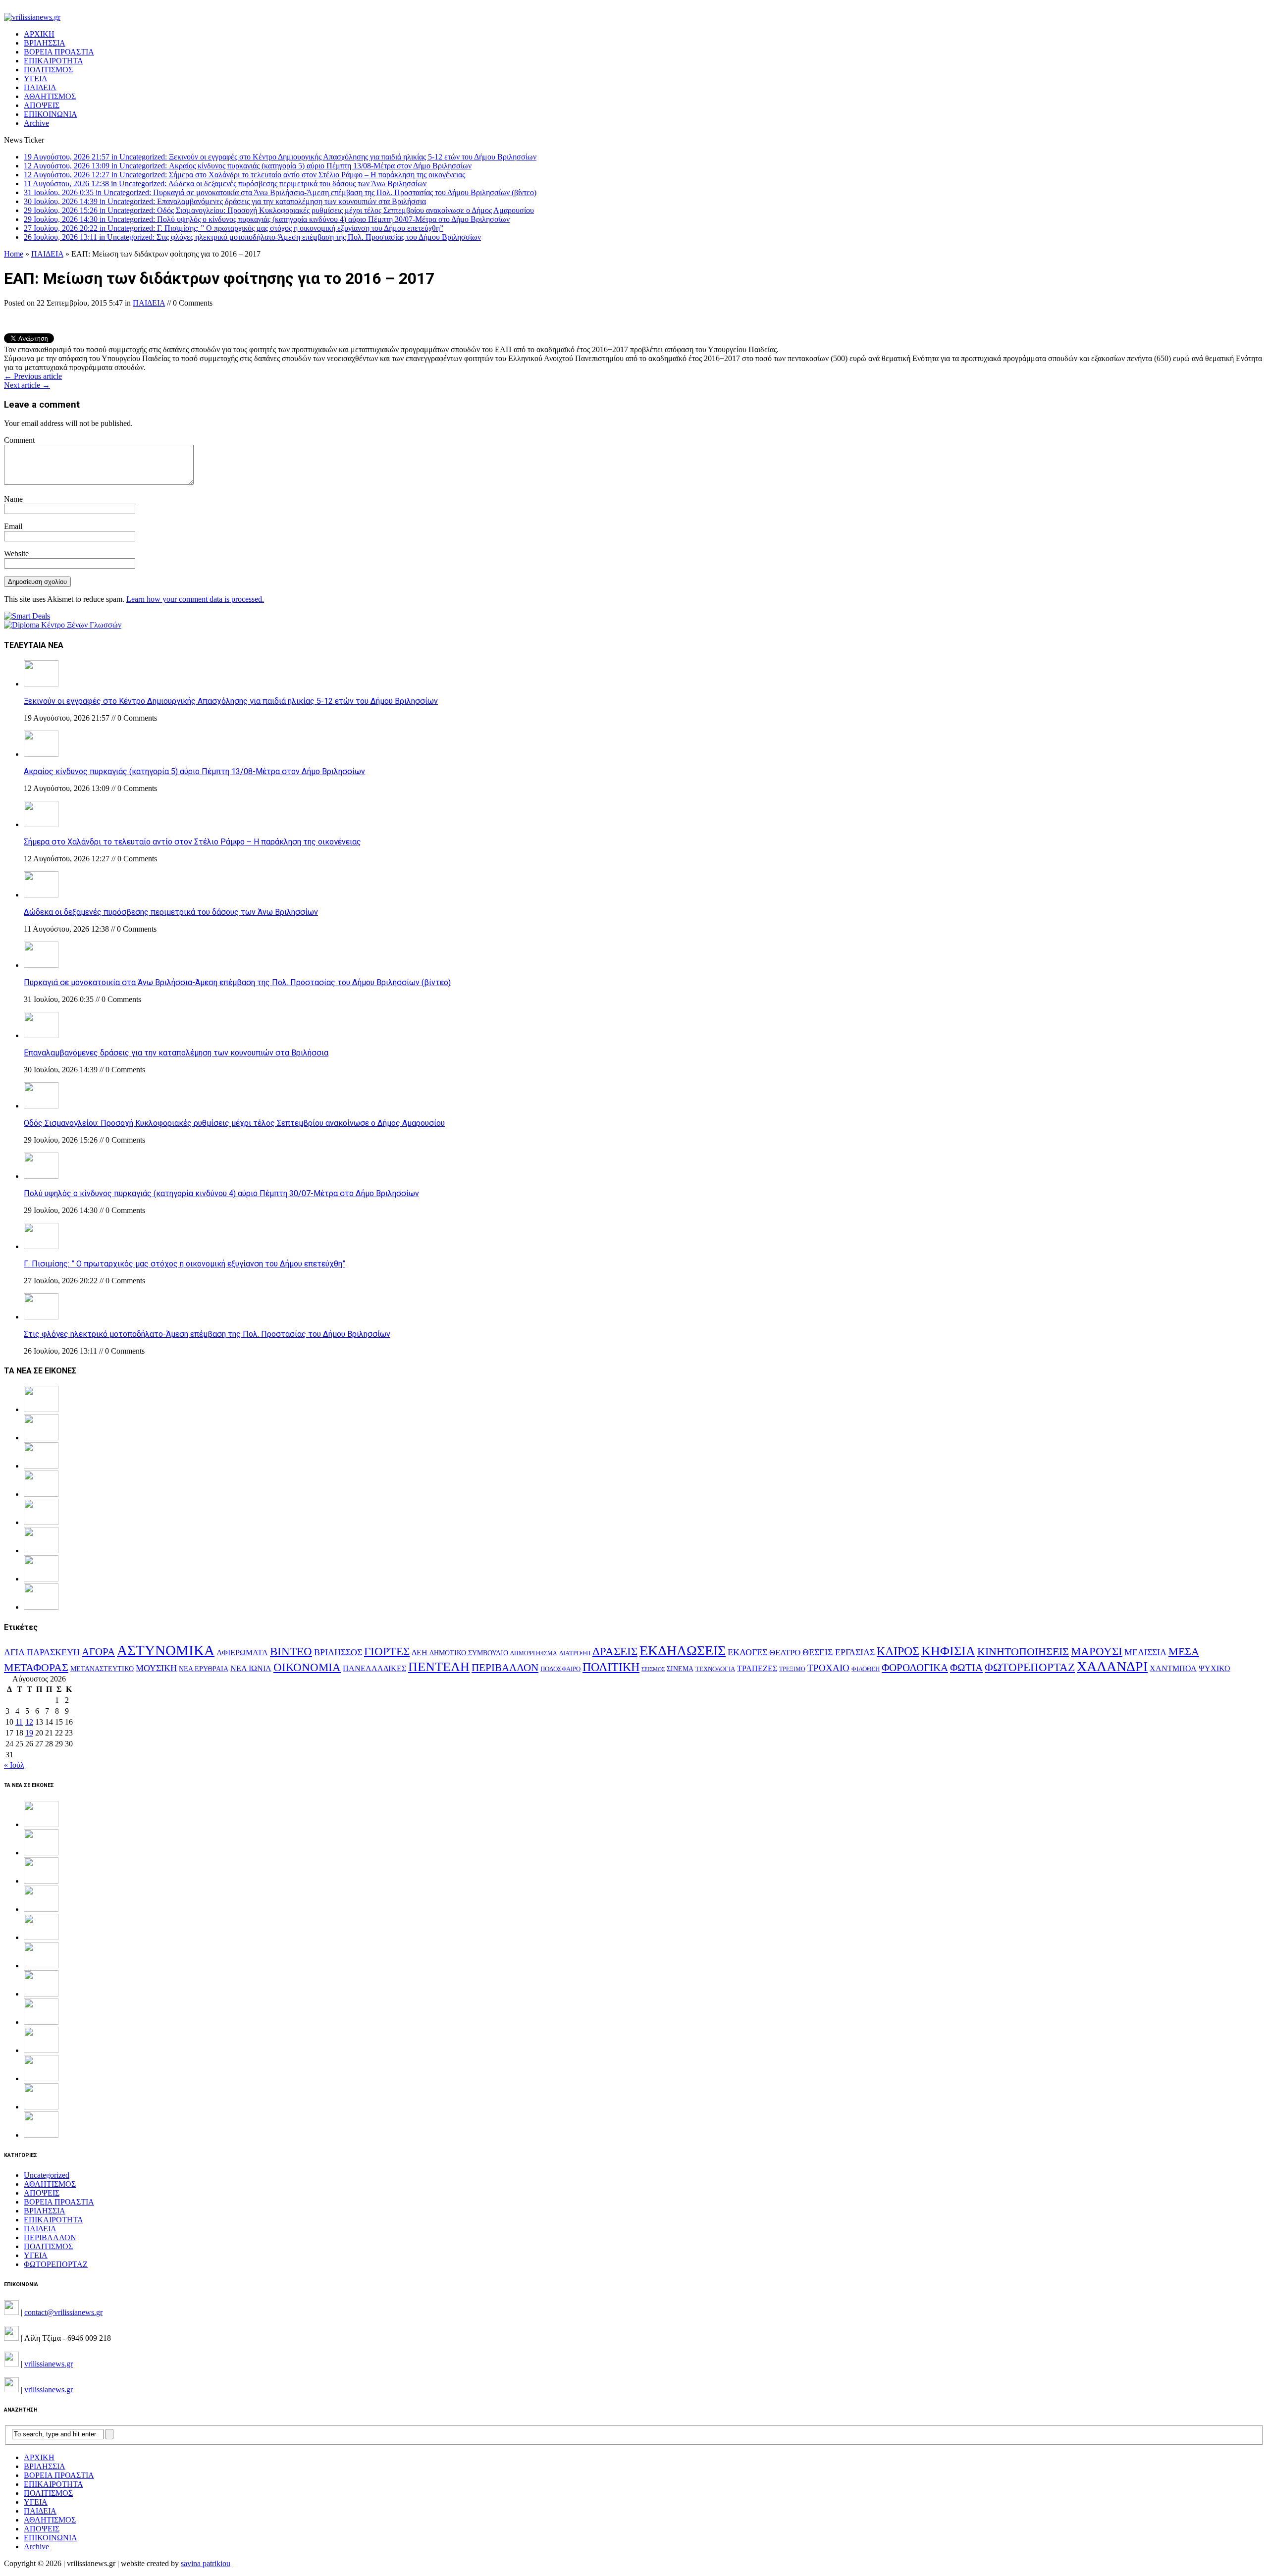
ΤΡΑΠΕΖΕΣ (757, 1668)
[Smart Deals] (27, 616)
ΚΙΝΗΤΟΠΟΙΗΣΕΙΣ (1023, 1652)
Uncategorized (47, 2175)
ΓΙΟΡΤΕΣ (387, 1652)
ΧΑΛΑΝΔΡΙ (1112, 1666)
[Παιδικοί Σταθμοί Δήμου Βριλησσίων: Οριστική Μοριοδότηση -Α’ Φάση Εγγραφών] (41, 2107)
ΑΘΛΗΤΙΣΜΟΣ (50, 96)
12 (29, 1722)
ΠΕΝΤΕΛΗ (439, 1667)
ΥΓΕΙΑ (36, 79)
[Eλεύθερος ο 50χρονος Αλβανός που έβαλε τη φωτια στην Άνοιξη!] (41, 2135)
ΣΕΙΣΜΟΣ (653, 1669)
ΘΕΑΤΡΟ (785, 1653)
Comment (19, 440)
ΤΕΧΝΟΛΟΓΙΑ (715, 1669)
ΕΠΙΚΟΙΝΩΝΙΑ (51, 114)
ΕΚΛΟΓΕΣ (747, 1652)
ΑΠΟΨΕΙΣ (42, 105)
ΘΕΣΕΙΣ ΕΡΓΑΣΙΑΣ (839, 1652)
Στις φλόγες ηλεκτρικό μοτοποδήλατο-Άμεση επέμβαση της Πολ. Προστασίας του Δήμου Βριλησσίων (207, 1334)
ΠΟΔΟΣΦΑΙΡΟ (560, 1669)
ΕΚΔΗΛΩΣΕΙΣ (683, 1651)
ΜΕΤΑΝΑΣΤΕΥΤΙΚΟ (102, 1669)
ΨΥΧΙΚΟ (1215, 1668)
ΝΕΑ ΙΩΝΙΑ (251, 1668)
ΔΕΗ (420, 1653)
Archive (36, 123)
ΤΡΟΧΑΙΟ (828, 1668)
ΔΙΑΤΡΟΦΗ (575, 1653)
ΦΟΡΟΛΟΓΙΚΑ (915, 1668)
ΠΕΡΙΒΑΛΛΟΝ (505, 1668)
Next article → (27, 385)
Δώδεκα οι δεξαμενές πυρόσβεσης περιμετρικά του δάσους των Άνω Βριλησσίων (171, 912)
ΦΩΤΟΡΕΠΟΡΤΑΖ (1030, 1667)
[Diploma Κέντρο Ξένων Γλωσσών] (63, 625)
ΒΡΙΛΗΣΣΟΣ (338, 1652)
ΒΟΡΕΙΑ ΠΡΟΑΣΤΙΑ (59, 52)
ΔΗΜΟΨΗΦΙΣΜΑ (534, 1654)
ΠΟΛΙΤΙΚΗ (611, 1667)
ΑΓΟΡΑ (98, 1652)
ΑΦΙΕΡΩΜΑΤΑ (242, 1653)
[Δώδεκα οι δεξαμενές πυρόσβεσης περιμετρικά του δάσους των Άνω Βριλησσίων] (41, 895)
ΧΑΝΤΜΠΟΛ (1173, 1668)
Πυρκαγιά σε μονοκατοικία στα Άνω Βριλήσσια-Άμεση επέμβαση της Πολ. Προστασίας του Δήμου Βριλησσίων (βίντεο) (237, 982)
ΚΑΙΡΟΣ (898, 1651)
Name (13, 499)
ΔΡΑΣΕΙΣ (615, 1651)
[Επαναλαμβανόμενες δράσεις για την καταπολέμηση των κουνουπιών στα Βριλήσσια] (41, 1035)
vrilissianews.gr (49, 2364)
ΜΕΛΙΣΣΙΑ (1145, 1652)
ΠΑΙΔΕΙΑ (40, 87)
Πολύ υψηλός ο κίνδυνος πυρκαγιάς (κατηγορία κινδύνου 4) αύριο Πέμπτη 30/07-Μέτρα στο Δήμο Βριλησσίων (221, 1193)
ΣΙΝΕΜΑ (680, 1669)
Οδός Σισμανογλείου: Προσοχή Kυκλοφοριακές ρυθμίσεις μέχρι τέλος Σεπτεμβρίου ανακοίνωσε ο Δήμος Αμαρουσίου (234, 1123)
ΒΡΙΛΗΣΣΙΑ (45, 43)
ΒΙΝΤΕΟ (291, 1652)
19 (29, 1733)
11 (19, 1722)
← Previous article (33, 376)
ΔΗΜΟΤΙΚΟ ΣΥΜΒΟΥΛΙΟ (469, 1653)
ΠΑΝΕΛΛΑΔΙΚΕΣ (374, 1669)
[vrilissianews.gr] (634, 17)
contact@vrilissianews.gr (63, 2312)
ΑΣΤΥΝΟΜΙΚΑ (166, 1650)
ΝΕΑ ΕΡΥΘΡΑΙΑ (204, 1669)
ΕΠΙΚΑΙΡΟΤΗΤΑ (53, 61)
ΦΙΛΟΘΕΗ (866, 1669)
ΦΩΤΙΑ (966, 1668)
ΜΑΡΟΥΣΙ (1097, 1652)
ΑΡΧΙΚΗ (39, 34)
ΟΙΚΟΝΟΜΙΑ (307, 1667)
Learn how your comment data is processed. (195, 599)
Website (16, 553)
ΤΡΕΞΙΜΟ (792, 1669)
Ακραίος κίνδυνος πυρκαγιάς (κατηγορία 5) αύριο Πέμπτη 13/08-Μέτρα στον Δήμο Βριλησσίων (194, 771)
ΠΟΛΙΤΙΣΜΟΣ (48, 70)
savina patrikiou (206, 2563)
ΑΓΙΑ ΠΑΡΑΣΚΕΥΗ (42, 1652)
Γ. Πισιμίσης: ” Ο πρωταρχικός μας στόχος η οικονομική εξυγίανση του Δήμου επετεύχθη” (185, 1264)
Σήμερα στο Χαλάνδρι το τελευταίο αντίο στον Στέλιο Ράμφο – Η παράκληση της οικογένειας (192, 842)
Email (13, 526)
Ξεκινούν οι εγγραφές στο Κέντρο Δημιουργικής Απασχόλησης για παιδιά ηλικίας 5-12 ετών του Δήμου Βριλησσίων (231, 701)
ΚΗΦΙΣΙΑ (948, 1651)
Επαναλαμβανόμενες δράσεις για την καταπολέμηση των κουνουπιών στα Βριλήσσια (176, 1053)
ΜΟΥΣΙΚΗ (156, 1668)
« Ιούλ (14, 1765)
